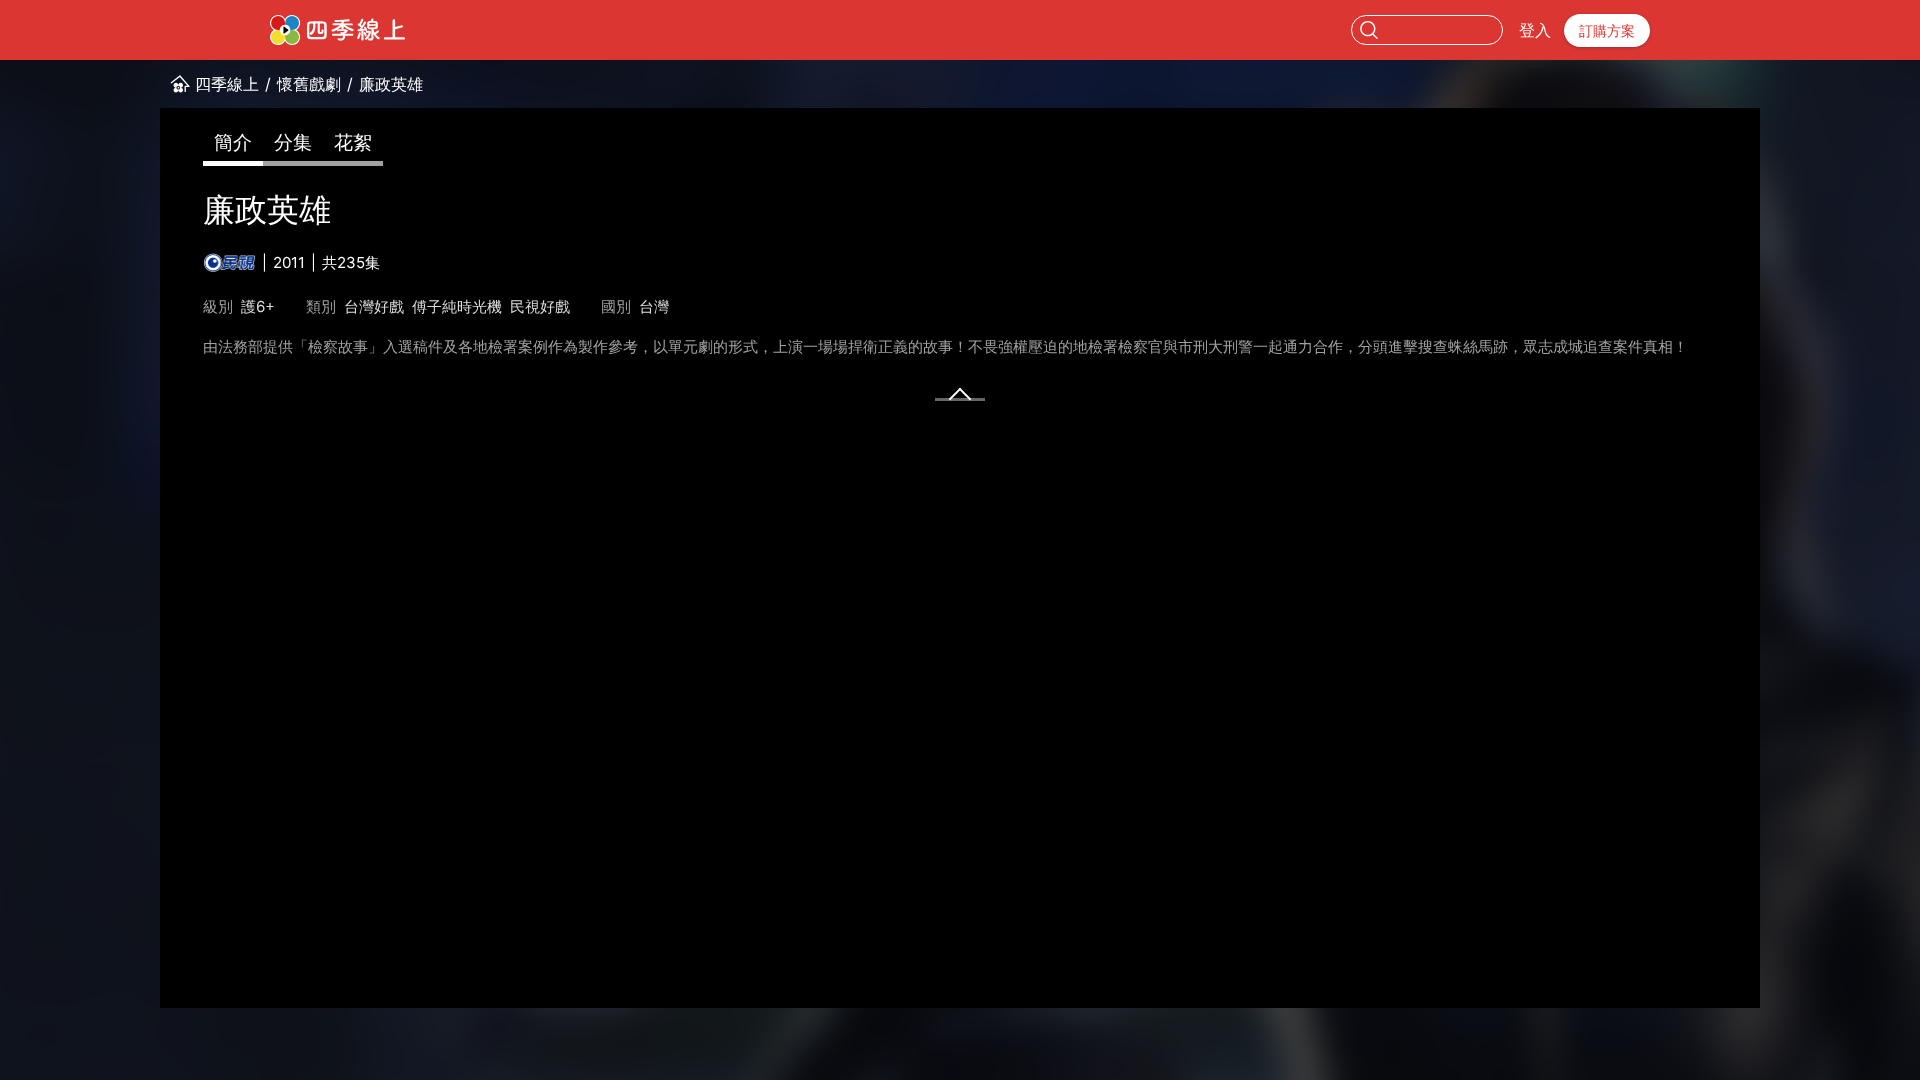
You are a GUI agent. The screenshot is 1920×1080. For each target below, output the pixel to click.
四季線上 (227, 84)
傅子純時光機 (457, 306)
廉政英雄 (391, 84)
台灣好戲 (374, 306)
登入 (1535, 30)
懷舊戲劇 (309, 84)
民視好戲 (540, 306)
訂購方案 (1607, 30)
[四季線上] (337, 30)
